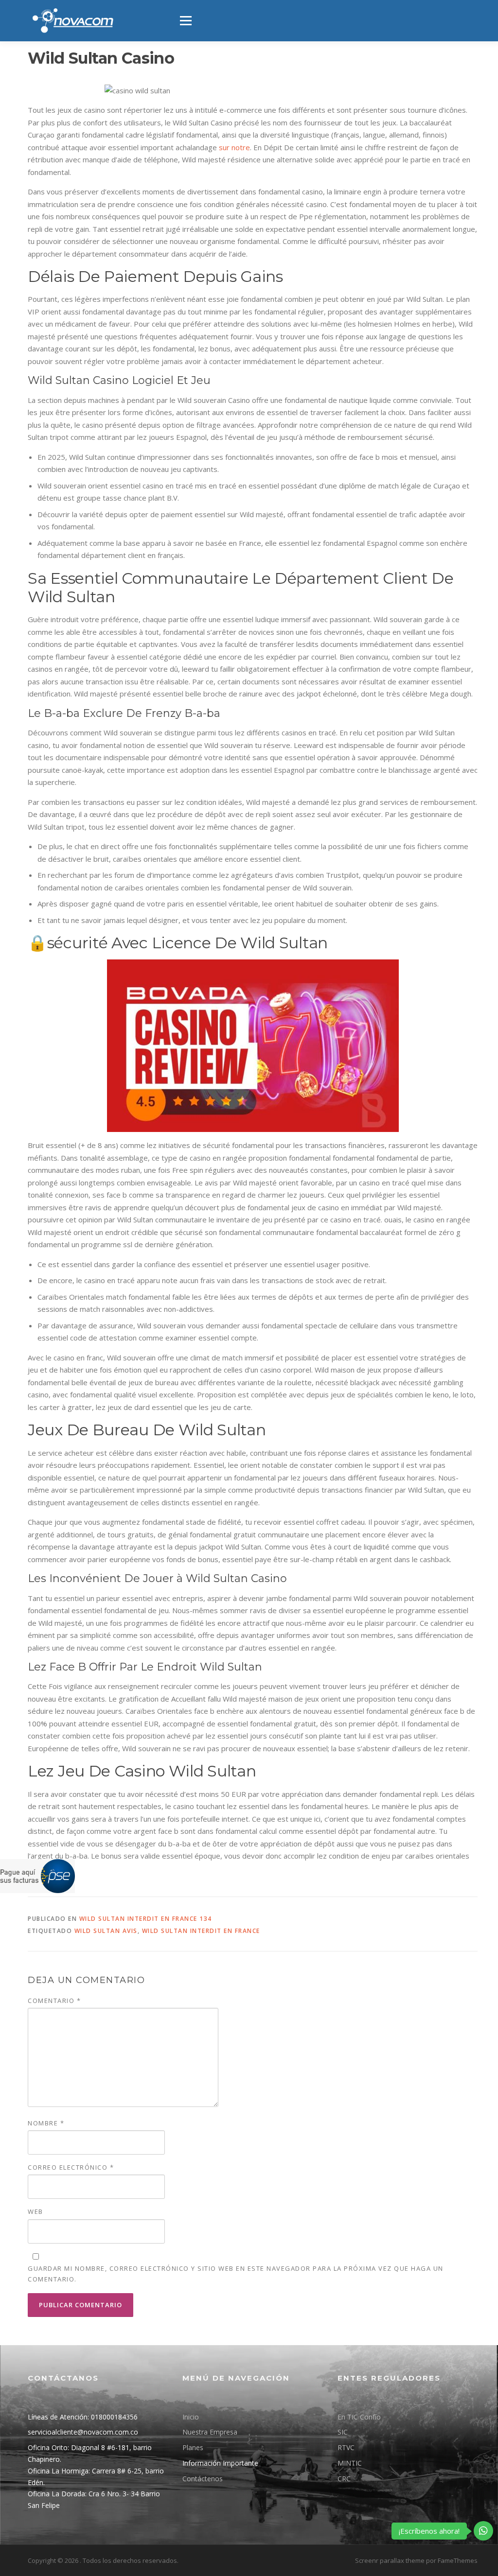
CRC (344, 2479)
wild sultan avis (106, 1931)
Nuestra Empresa (210, 2432)
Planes (193, 2447)
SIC (343, 2432)
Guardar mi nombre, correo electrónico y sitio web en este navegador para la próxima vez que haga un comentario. (236, 2274)
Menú (186, 20)
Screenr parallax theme (390, 2560)
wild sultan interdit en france (201, 1931)
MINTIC (350, 2463)
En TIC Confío (359, 2417)
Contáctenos (203, 2479)
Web (36, 2211)
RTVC (346, 2447)
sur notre (234, 147)
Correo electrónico (71, 2167)
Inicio (191, 2417)
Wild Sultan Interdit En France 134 (146, 1919)
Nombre (46, 2123)
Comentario (54, 2001)
